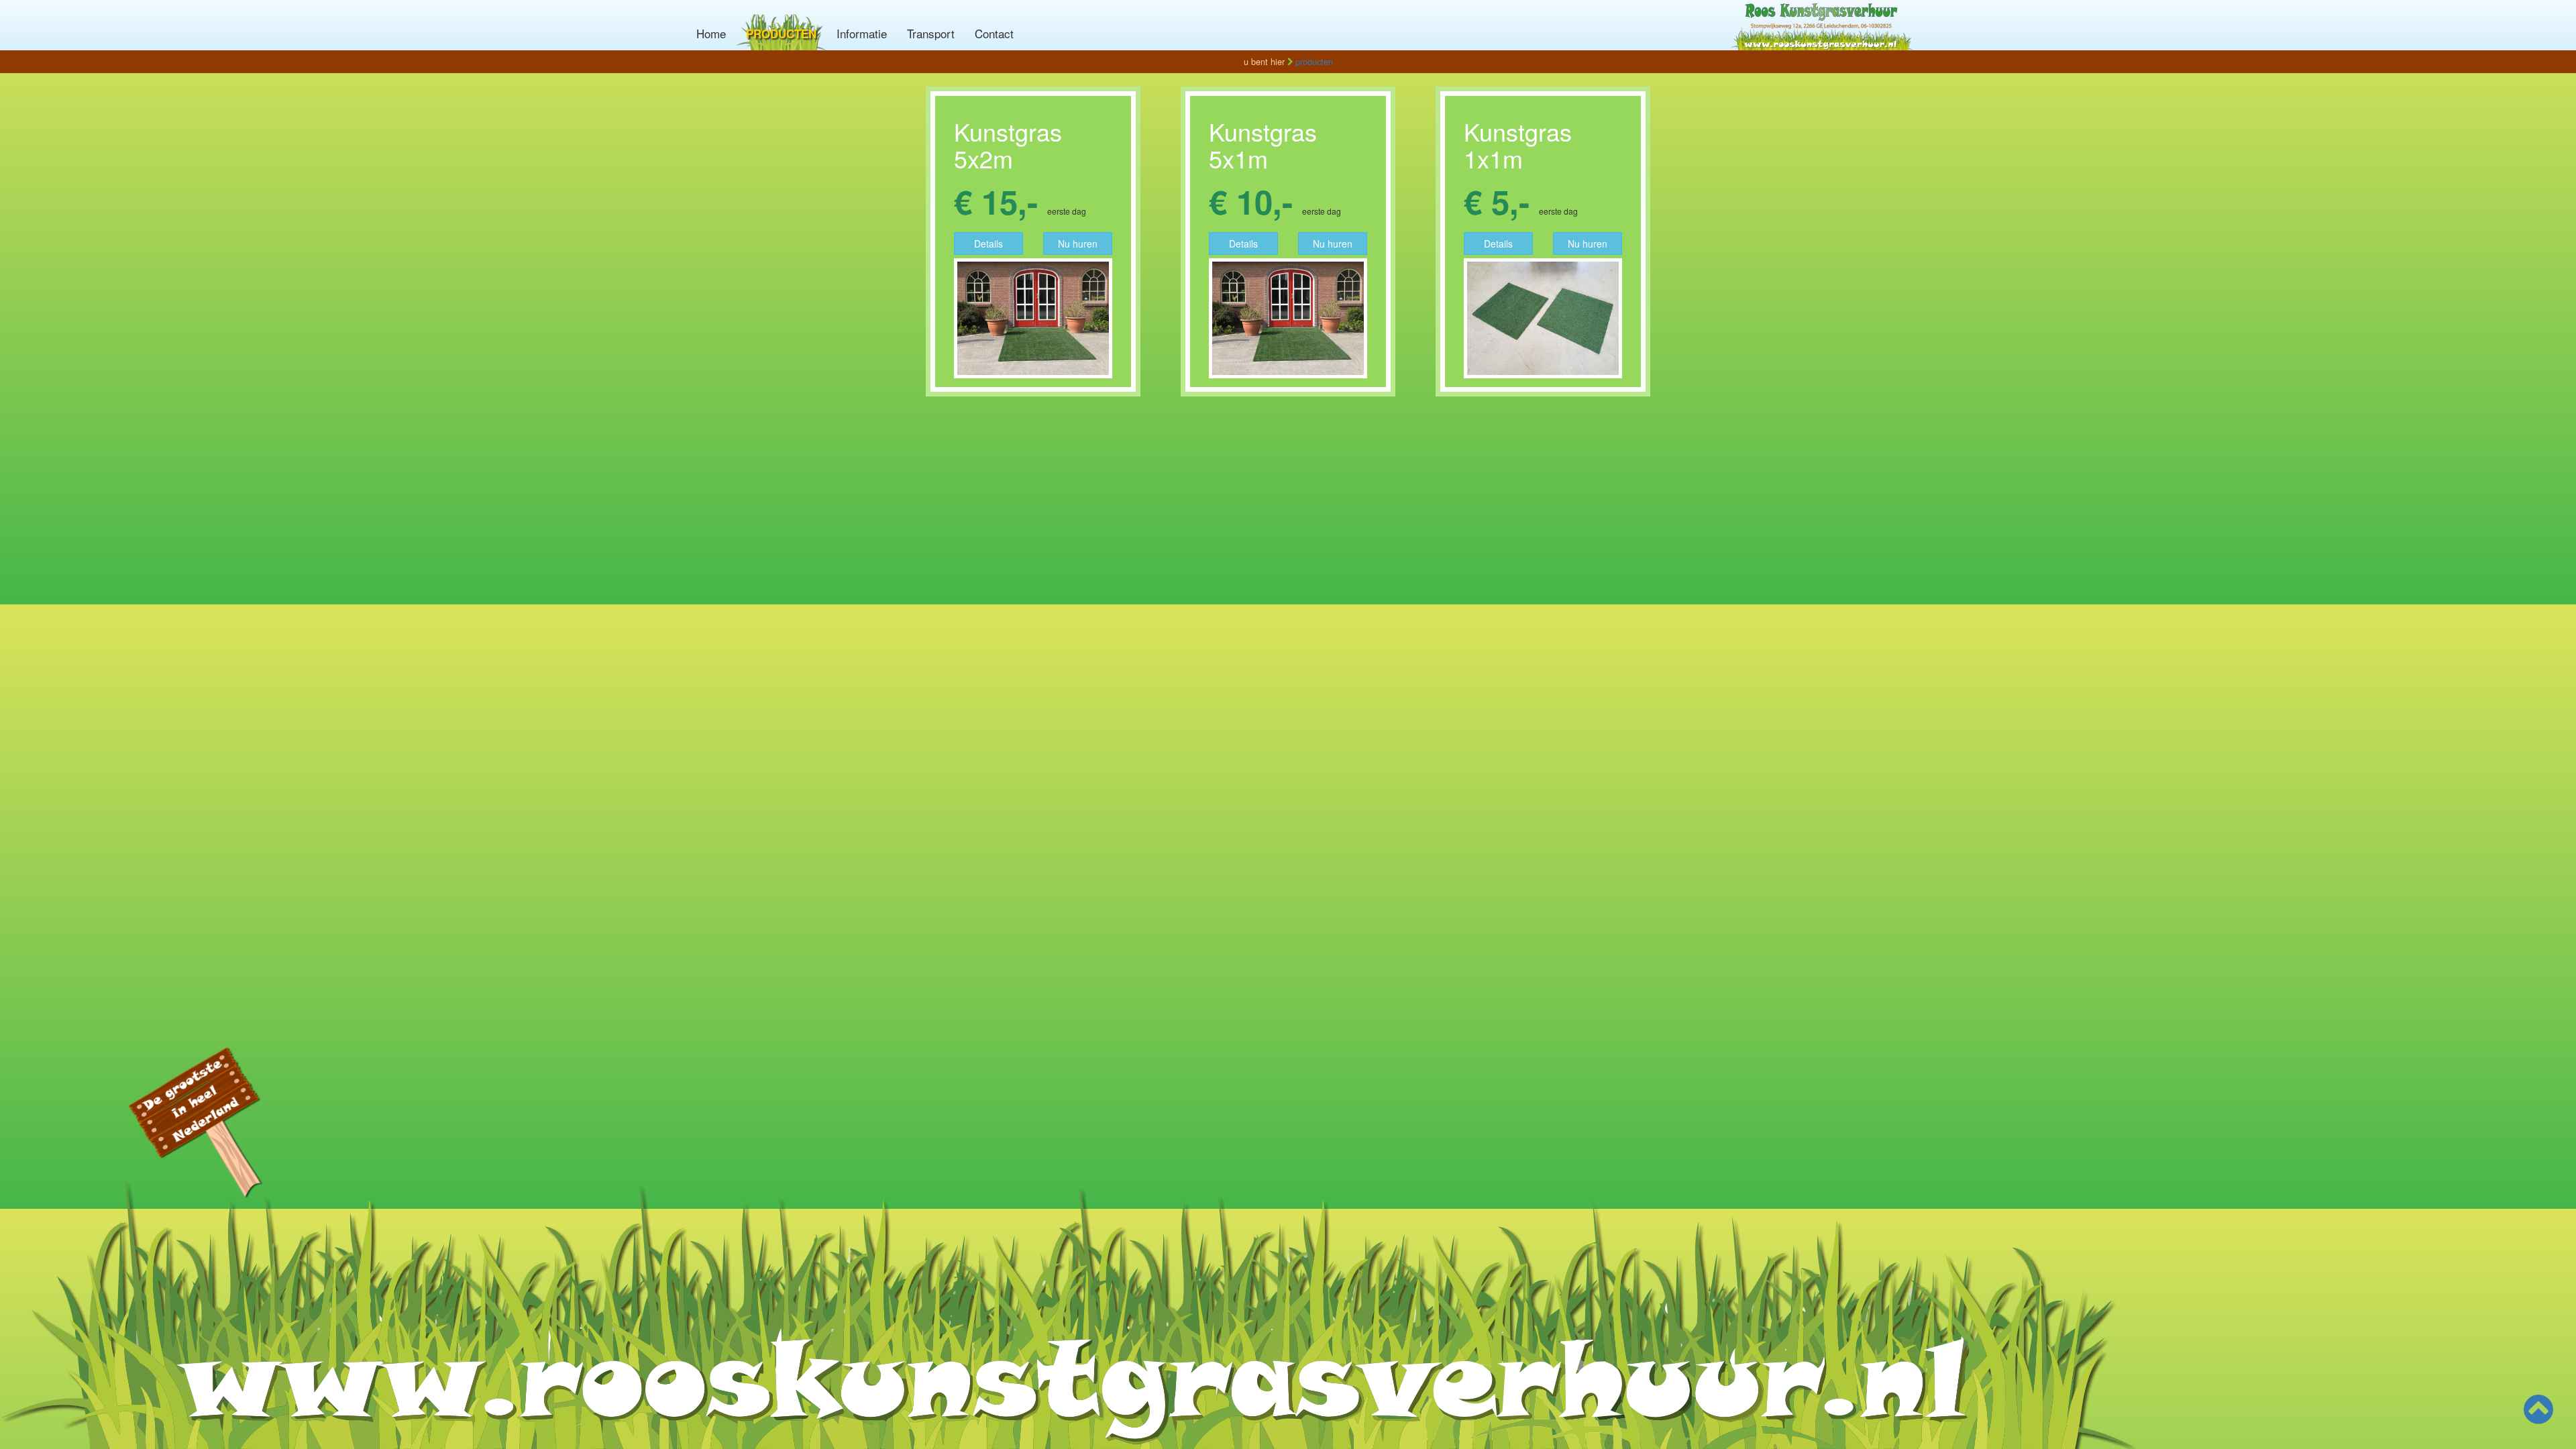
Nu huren (1078, 244)
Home (711, 33)
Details (988, 244)
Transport (931, 33)
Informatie (862, 33)
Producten (781, 34)
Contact (994, 33)
